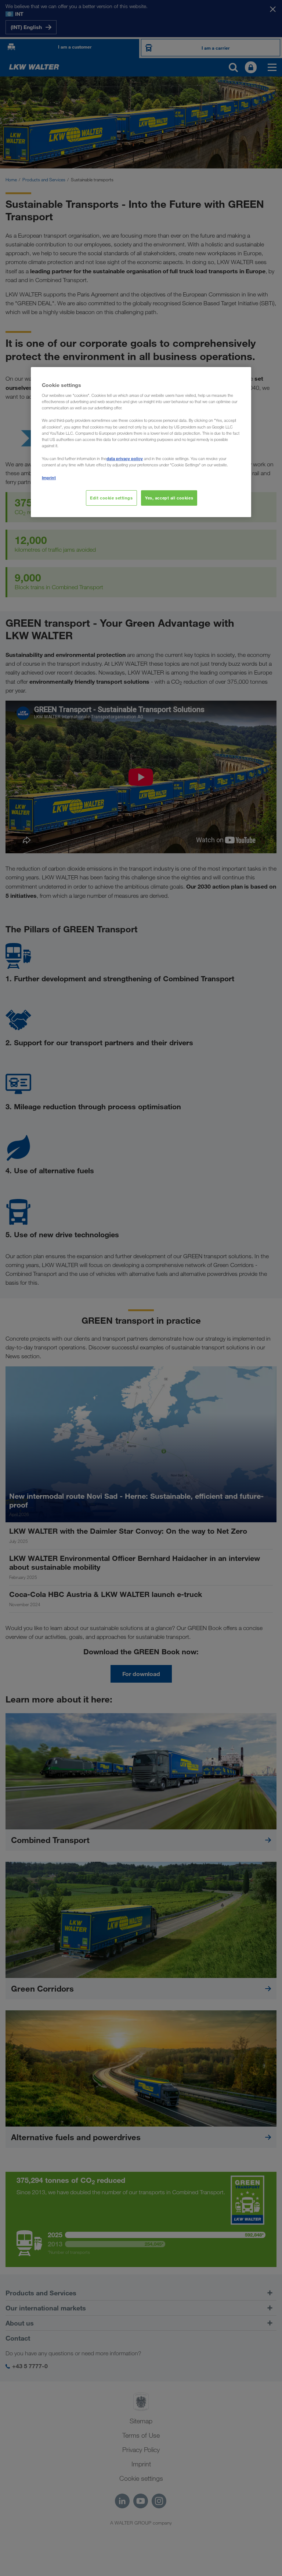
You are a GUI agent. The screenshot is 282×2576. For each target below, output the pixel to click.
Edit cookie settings (111, 498)
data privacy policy (125, 458)
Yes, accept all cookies (169, 498)
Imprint (49, 478)
